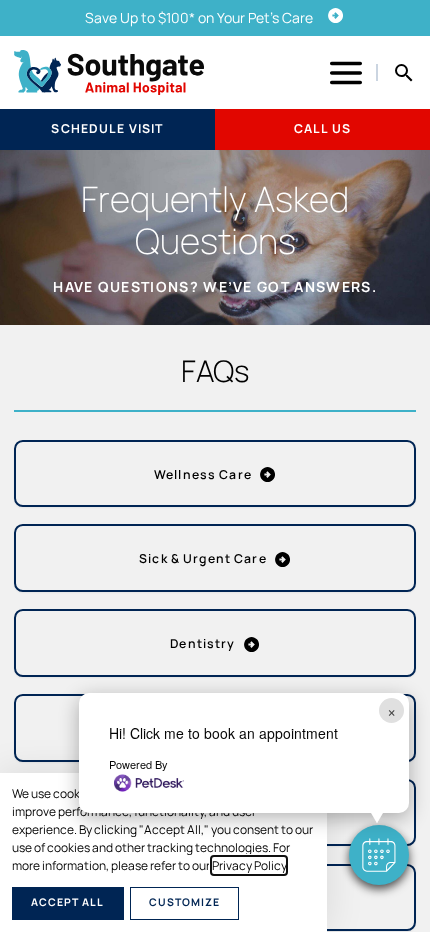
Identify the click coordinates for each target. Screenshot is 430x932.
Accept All (67, 902)
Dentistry (202, 643)
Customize (184, 902)
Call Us (322, 128)
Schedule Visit (107, 128)
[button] (379, 855)
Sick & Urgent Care (203, 558)
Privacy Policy (249, 865)
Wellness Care (203, 474)
